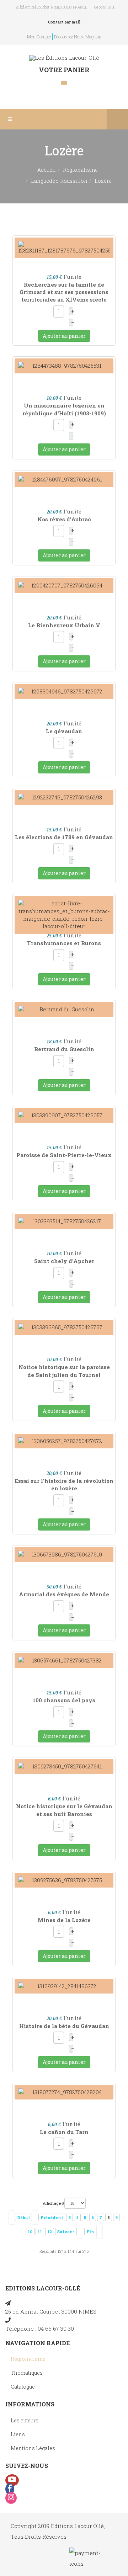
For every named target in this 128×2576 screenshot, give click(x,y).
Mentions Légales (33, 2448)
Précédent (52, 2217)
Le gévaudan (64, 731)
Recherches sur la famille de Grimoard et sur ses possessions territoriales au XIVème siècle (64, 292)
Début (23, 2217)
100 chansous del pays (64, 1700)
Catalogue (23, 2387)
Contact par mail (64, 22)
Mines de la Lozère (64, 1920)
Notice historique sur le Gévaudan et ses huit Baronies (64, 1810)
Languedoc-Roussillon (59, 181)
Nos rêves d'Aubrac (64, 519)
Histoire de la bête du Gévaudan (64, 2026)
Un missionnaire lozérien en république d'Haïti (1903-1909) (64, 409)
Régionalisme (80, 170)
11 (40, 2232)
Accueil (47, 170)
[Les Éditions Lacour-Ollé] (64, 58)
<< (12, 2218)
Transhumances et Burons (64, 943)
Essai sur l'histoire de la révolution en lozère (64, 1484)
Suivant (66, 2232)
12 (50, 2232)
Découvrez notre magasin (78, 37)
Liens (18, 2434)
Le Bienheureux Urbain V (64, 625)
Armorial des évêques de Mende (64, 1594)
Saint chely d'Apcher (64, 1261)
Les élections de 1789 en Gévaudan (64, 837)
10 (30, 2232)
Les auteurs (25, 2420)
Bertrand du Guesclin (64, 1049)
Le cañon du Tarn (64, 2132)
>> (100, 2232)
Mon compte (39, 37)
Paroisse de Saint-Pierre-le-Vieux (64, 1155)
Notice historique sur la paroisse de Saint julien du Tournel (64, 1371)
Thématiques (27, 2373)
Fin (90, 2232)
